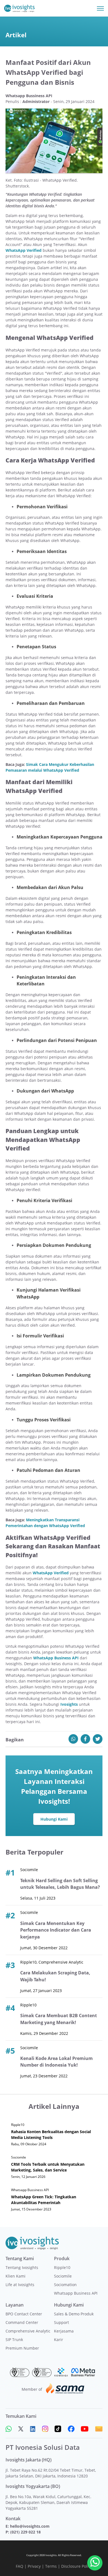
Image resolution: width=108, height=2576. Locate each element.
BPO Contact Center (24, 2314)
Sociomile (63, 2276)
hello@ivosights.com (30, 2526)
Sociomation (65, 2285)
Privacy (34, 2566)
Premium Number (22, 2348)
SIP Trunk (14, 2340)
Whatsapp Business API (76, 2293)
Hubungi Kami (54, 1819)
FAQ (20, 2566)
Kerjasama (64, 2331)
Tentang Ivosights (22, 2267)
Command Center (22, 2322)
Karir (59, 2340)
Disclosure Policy (77, 2566)
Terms (51, 2566)
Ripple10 (62, 2267)
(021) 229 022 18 (25, 2532)
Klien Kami (16, 2276)
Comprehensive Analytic (28, 2331)
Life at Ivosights (20, 2285)
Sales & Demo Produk (74, 2314)
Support (61, 2322)
